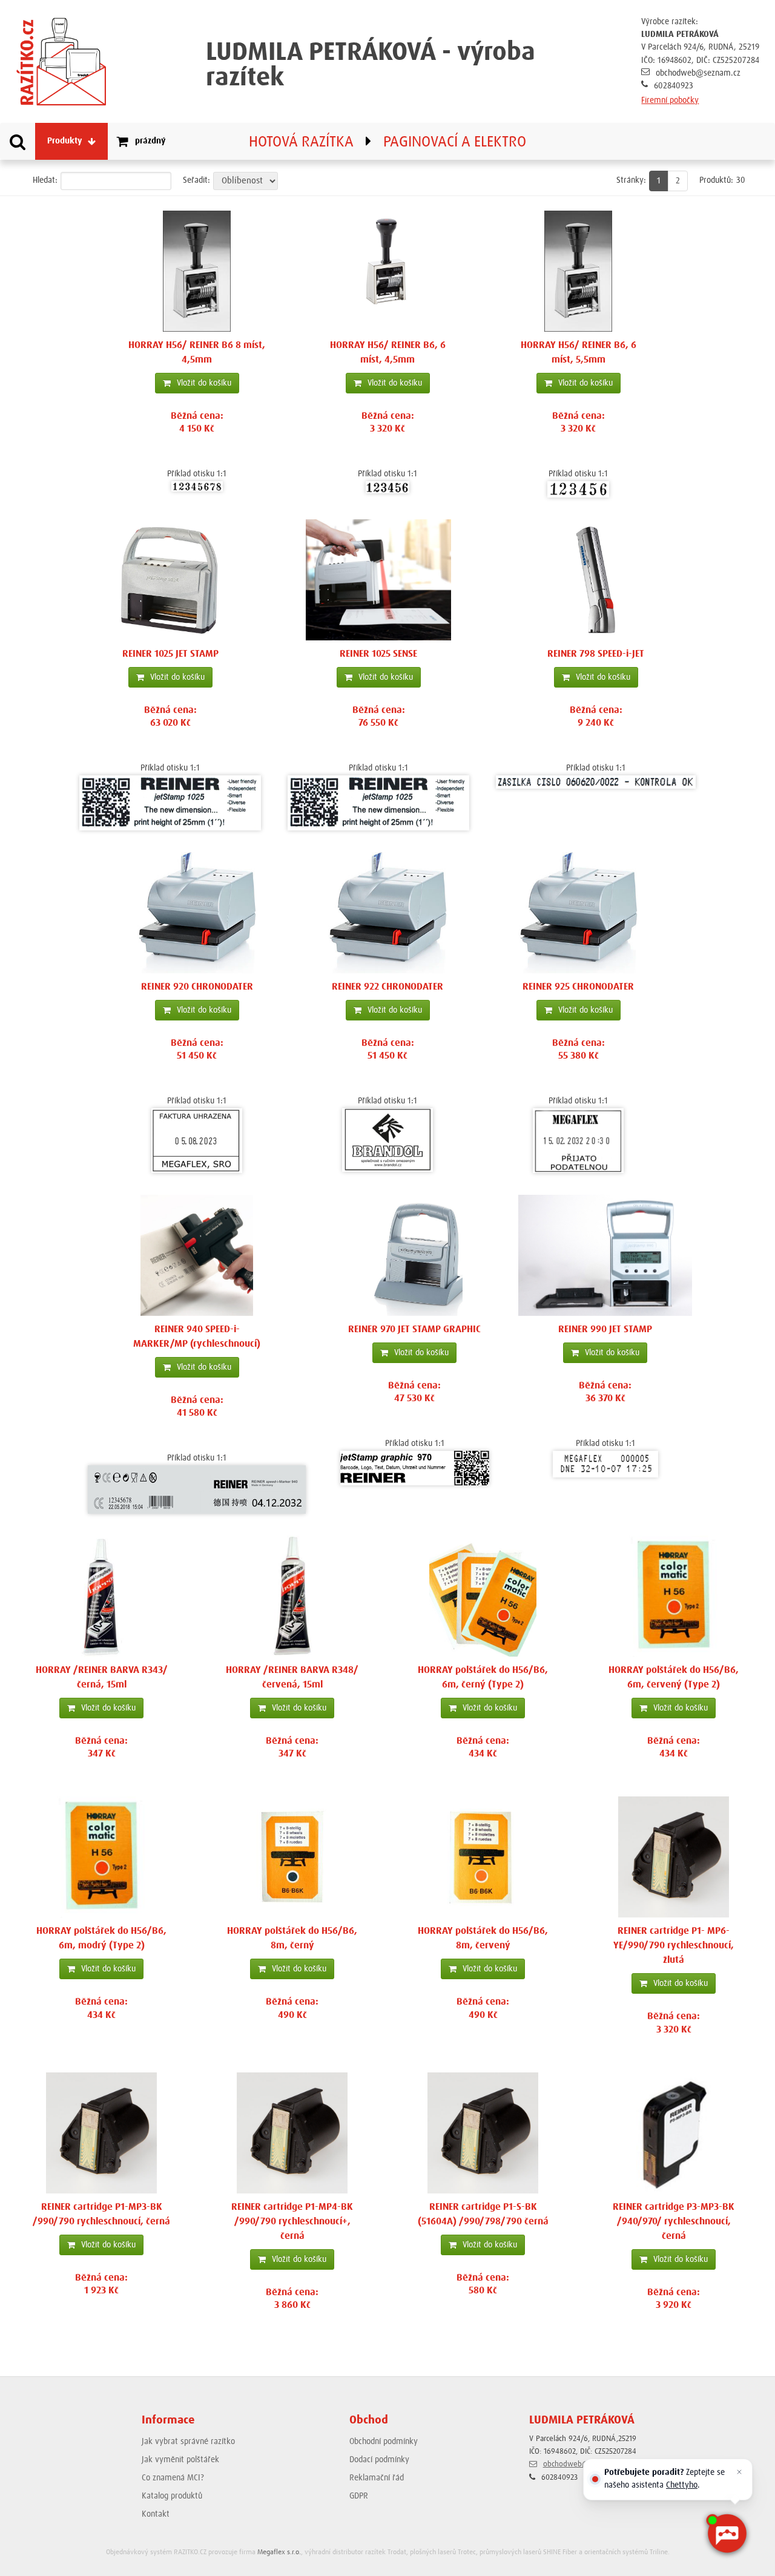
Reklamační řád (377, 2478)
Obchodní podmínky (384, 2442)
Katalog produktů (172, 2496)
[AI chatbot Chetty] (727, 2534)
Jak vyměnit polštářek (180, 2460)
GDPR (359, 2496)
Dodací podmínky (379, 2460)
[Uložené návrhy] (762, 141)
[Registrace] (735, 141)
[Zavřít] (739, 2472)
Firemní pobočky (670, 100)
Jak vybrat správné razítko (188, 2442)
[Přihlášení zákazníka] (708, 141)
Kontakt (156, 2514)
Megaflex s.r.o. (279, 2552)
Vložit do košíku (204, 383)
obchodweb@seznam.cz (698, 73)
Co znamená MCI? (173, 2478)
